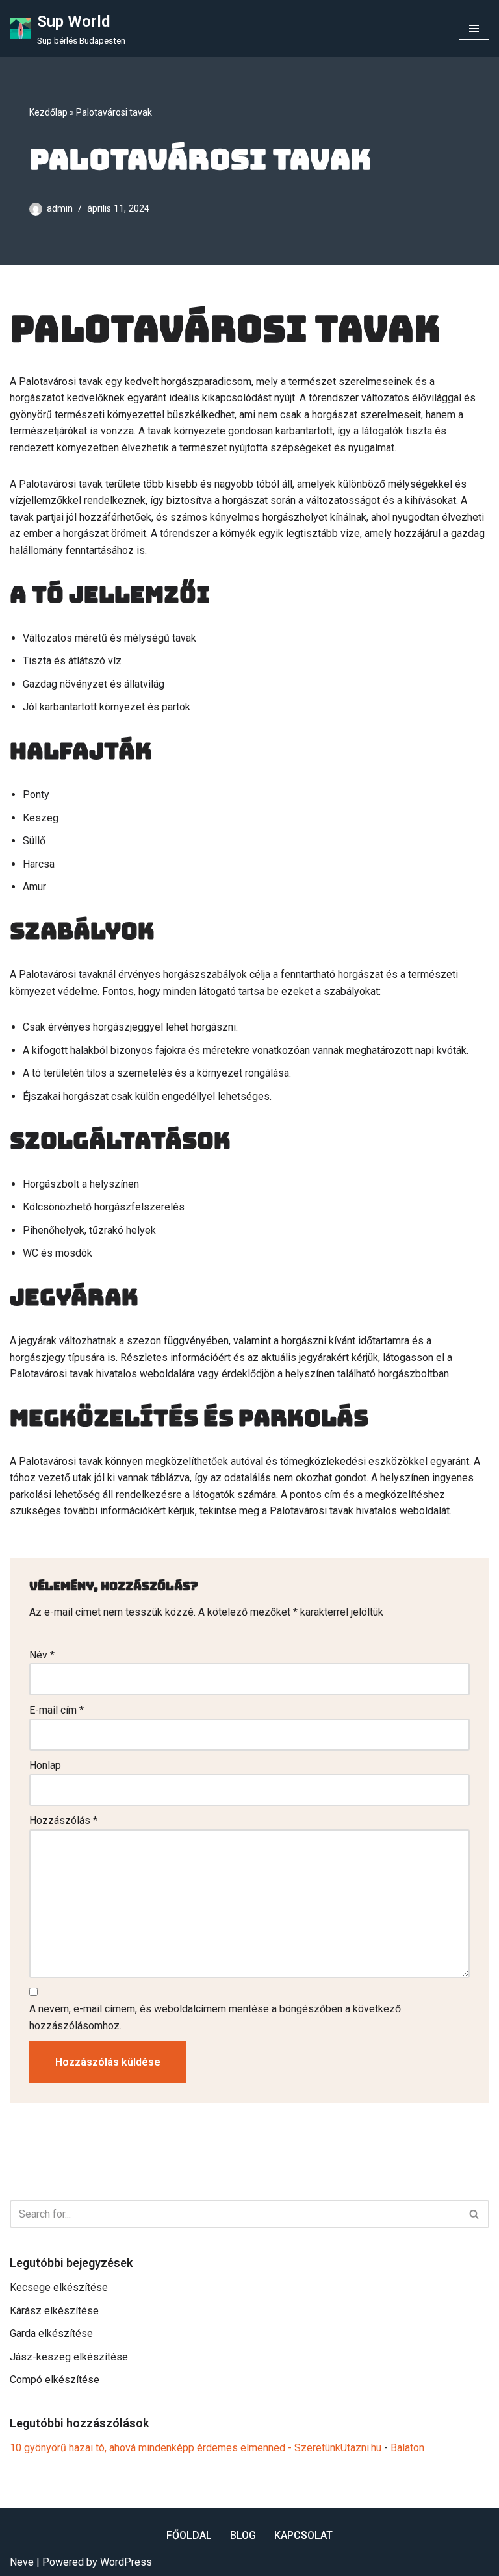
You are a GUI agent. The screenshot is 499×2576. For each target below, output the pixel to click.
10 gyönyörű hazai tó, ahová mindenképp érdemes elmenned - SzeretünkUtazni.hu (196, 2448)
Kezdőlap (48, 112)
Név (42, 1655)
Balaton (407, 2448)
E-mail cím (57, 1710)
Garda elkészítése (51, 2333)
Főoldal (189, 2535)
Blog (243, 2535)
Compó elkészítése (55, 2380)
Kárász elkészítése (54, 2311)
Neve (22, 2562)
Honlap (45, 1765)
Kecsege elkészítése (59, 2287)
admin (60, 209)
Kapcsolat (303, 2535)
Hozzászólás (63, 1820)
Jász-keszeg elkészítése (69, 2357)
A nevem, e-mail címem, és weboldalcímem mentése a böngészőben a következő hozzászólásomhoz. (215, 2017)
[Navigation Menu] (474, 29)
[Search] (475, 2214)
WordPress (126, 2562)
